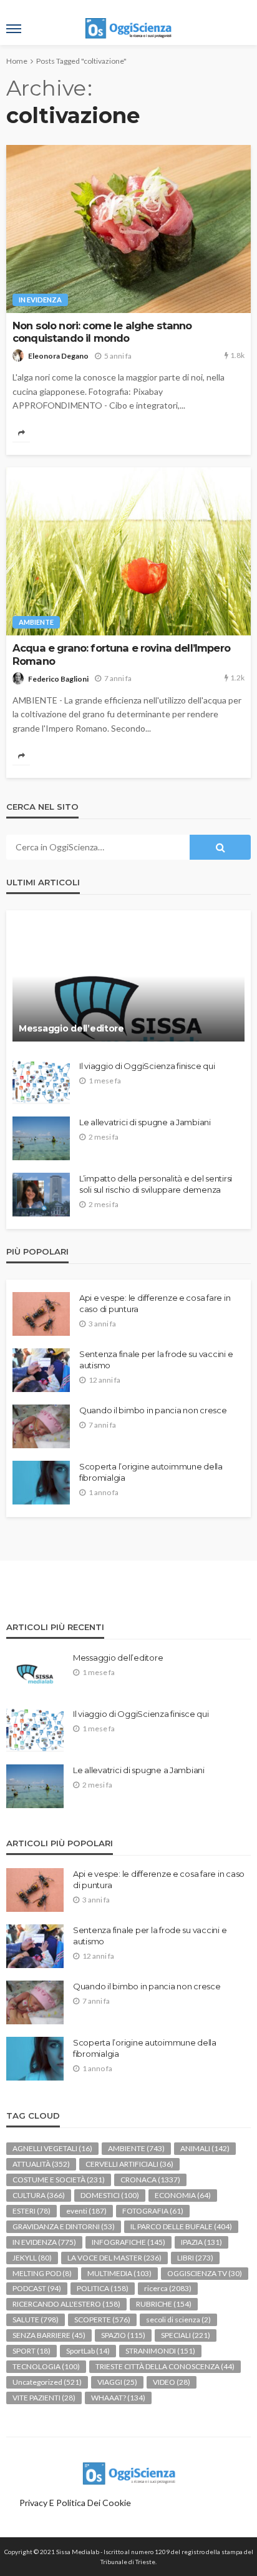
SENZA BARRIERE (49, 2335)
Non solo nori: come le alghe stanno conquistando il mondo (102, 332)
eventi (86, 2211)
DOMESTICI (110, 2195)
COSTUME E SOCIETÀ (59, 2180)
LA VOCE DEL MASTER (114, 2258)
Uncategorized (47, 2382)
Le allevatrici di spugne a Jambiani (145, 1122)
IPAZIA (201, 2242)
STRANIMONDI (160, 2351)
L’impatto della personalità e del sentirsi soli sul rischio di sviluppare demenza (156, 1184)
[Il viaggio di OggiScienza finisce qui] (41, 1082)
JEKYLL (32, 2258)
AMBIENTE (36, 622)
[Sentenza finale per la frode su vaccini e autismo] (41, 1370)
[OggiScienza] (128, 2471)
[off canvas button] (14, 29)
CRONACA (150, 2180)
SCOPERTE (102, 2320)
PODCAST (37, 2288)
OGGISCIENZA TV (205, 2273)
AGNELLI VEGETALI (52, 2148)
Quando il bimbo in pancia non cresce (153, 1410)
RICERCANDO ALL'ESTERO (66, 2304)
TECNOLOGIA (46, 2366)
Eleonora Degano (58, 356)
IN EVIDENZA (40, 300)
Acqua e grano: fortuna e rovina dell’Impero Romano (121, 654)
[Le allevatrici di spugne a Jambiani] (41, 1138)
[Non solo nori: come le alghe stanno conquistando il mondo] (128, 229)
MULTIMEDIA (119, 2273)
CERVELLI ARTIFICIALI (129, 2164)
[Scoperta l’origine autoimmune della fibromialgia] (41, 1483)
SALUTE (36, 2320)
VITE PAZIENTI (44, 2398)
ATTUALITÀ (41, 2164)
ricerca (168, 2288)
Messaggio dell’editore (71, 1028)
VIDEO (172, 2382)
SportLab (88, 2351)
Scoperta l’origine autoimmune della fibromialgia (151, 1472)
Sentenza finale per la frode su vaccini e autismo (156, 1360)
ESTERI (32, 2211)
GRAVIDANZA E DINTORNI (64, 2226)
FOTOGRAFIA (153, 2211)
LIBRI (195, 2258)
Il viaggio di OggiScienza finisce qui (147, 1066)
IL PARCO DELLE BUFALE (181, 2226)
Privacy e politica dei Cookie (75, 2503)
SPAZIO (123, 2335)
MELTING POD (42, 2273)
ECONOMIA (183, 2195)
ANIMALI (205, 2148)
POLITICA (103, 2288)
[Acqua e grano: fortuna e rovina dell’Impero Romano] (128, 551)
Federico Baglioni (58, 679)
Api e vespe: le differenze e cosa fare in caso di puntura (155, 1303)
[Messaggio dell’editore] (128, 982)
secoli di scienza (178, 2320)
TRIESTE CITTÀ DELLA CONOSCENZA (165, 2366)
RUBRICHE (164, 2304)
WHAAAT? (118, 2398)
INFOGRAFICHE (128, 2242)
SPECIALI (186, 2335)
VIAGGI (117, 2382)
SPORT (32, 2351)
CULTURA (39, 2195)
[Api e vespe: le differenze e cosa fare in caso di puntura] (41, 1314)
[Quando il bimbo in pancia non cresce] (41, 1426)
